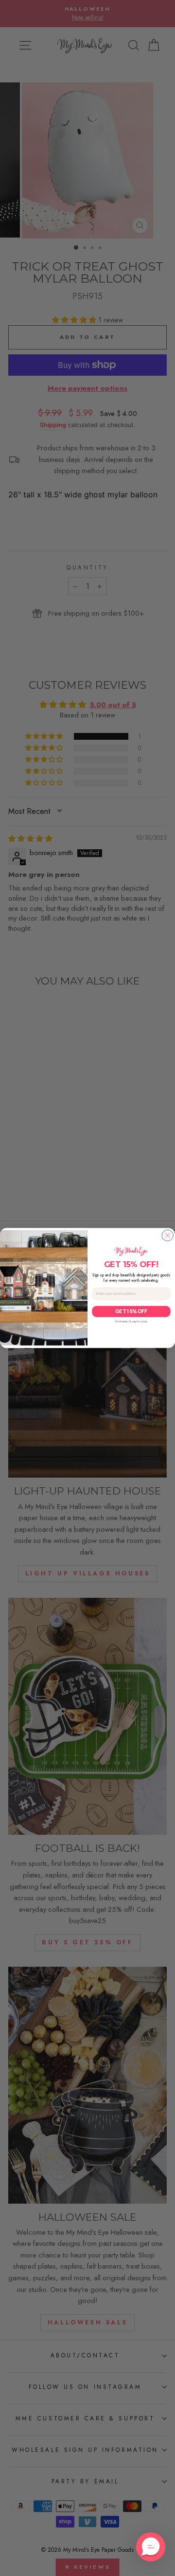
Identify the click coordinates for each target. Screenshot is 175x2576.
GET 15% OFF (131, 1312)
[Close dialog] (167, 1235)
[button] (151, 2547)
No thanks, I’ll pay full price (131, 1321)
